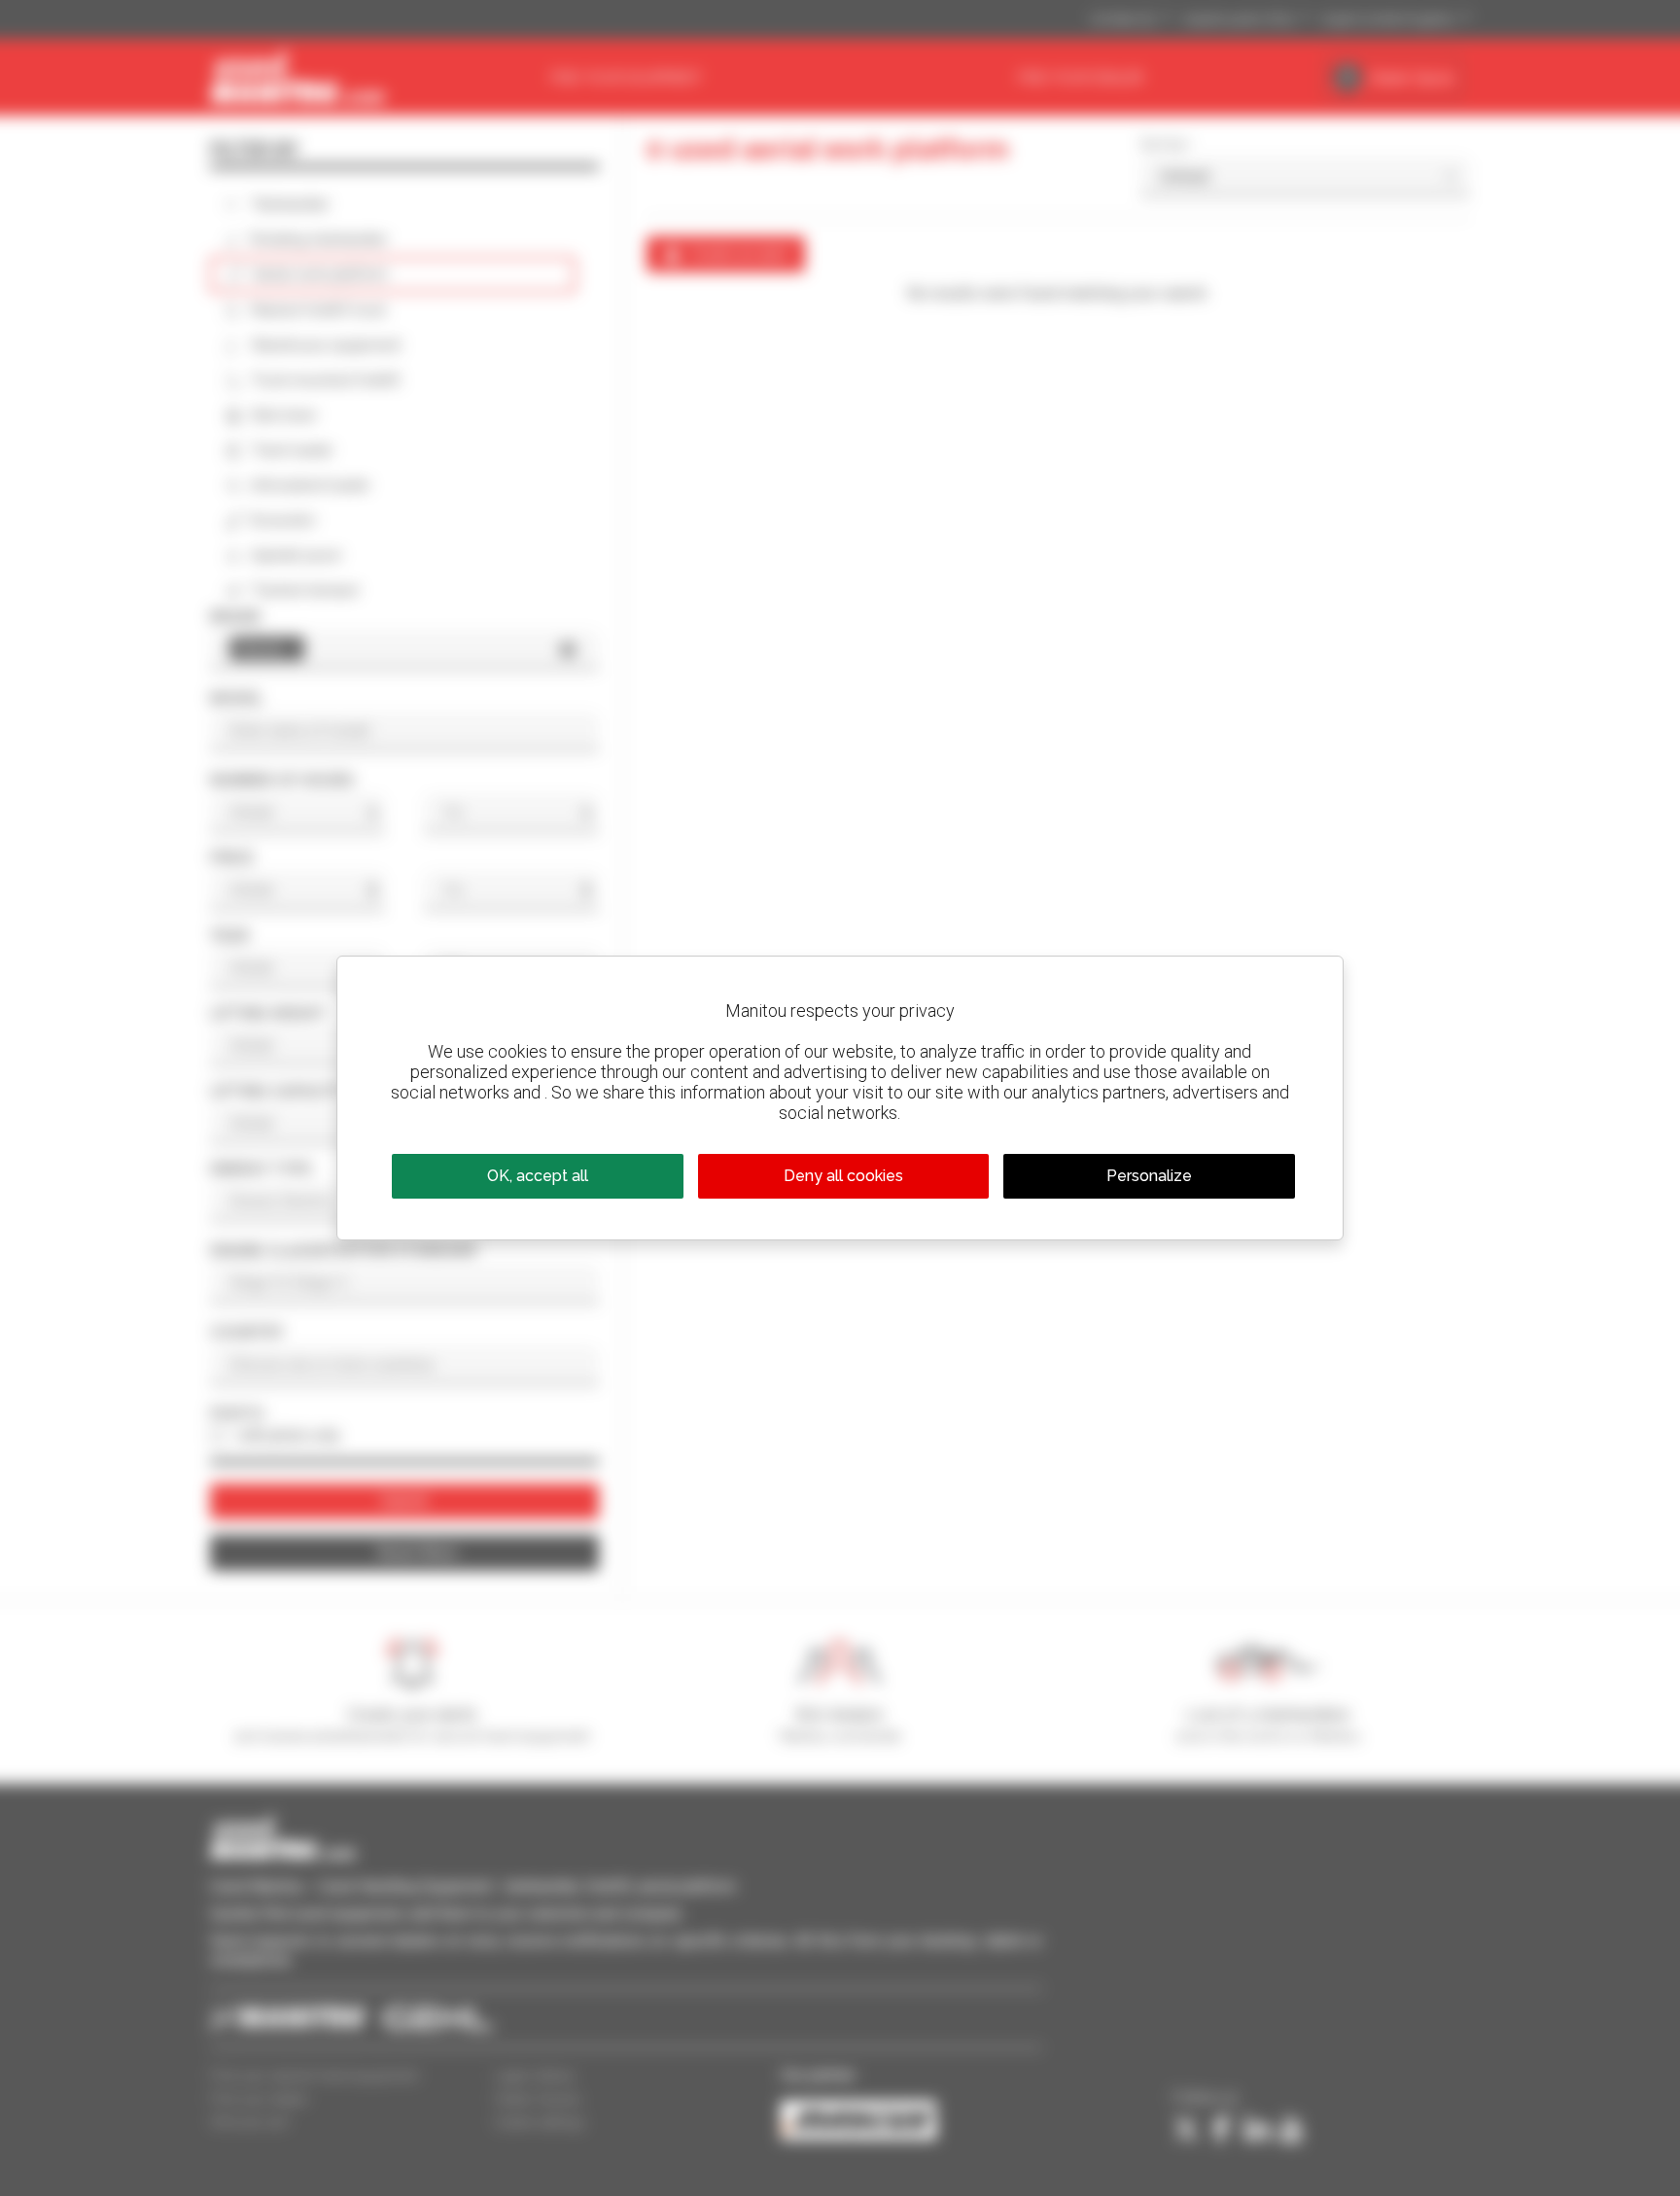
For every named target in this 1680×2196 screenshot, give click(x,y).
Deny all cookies (843, 1176)
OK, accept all (538, 1176)
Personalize (1149, 1176)
